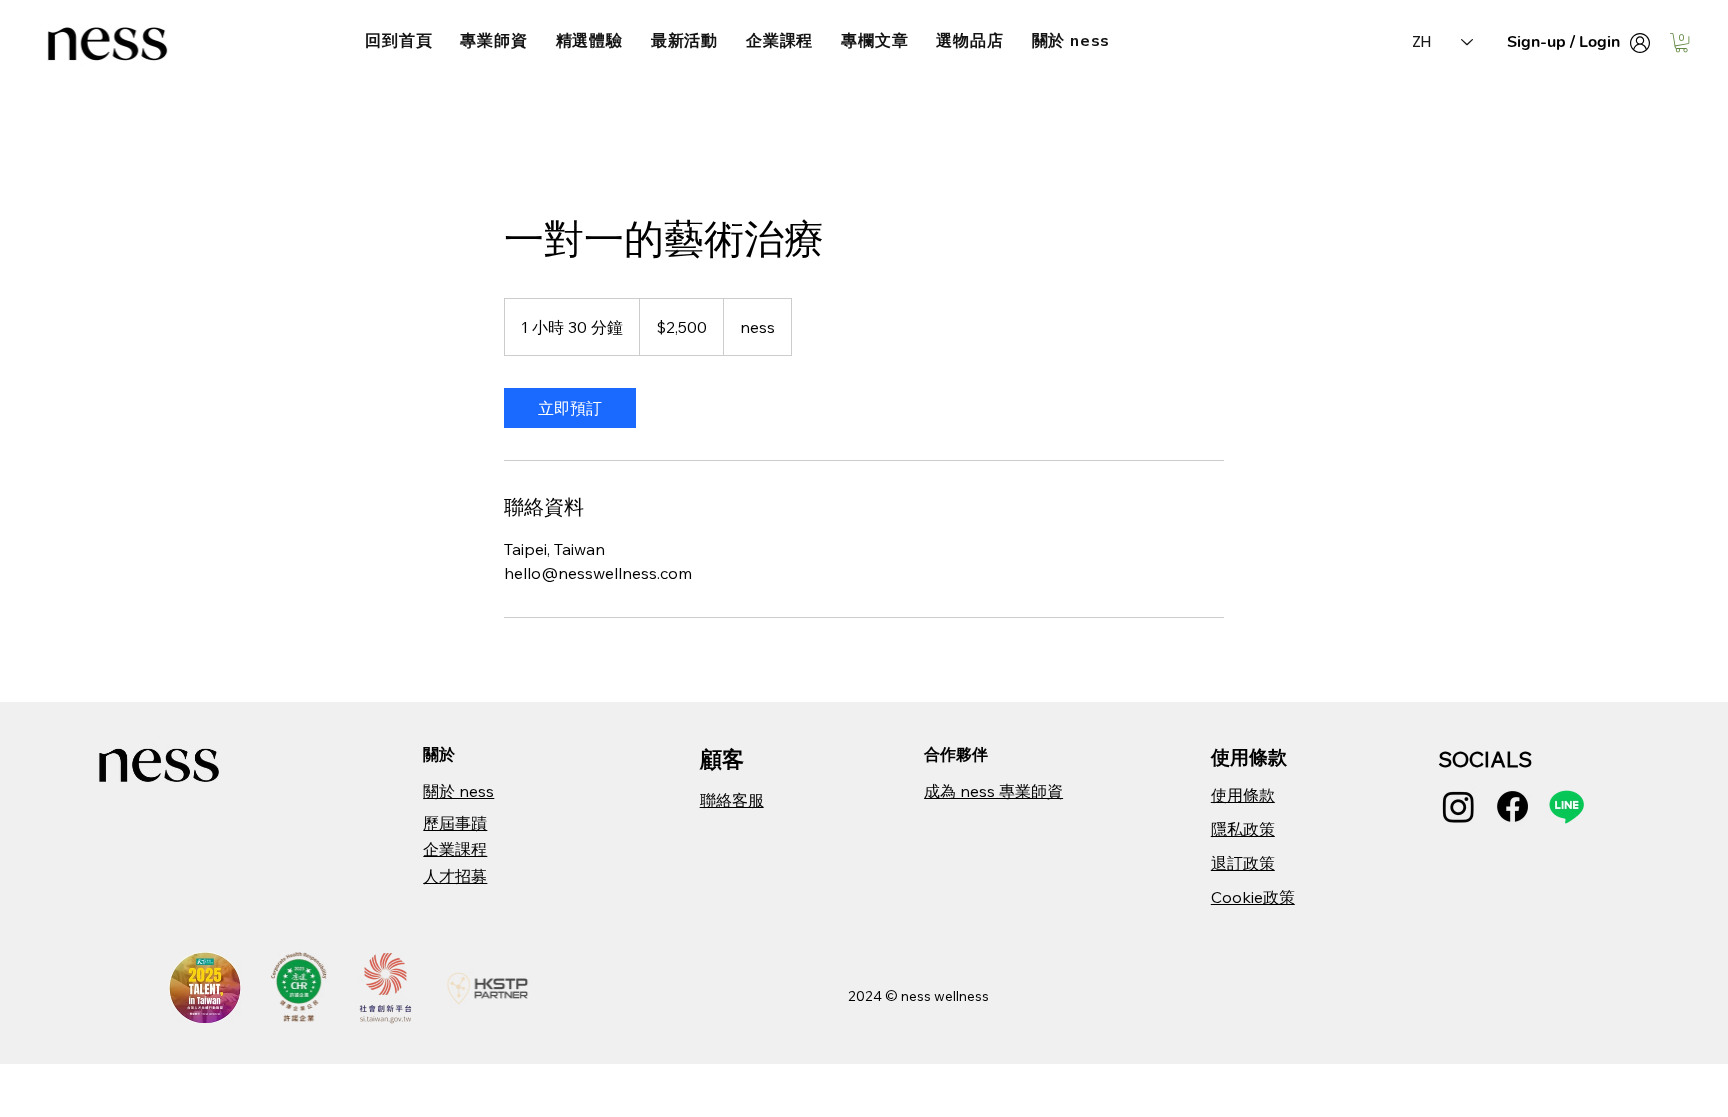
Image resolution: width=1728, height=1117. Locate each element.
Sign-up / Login (1563, 42)
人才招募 (455, 876)
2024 (866, 996)
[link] (570, 408)
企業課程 (455, 849)
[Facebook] (1512, 806)
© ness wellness (937, 996)
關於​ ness (458, 791)
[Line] (1566, 806)
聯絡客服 (732, 800)
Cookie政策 (1253, 897)
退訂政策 (1243, 863)
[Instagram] (1458, 806)
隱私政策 (1243, 829)
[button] (1681, 42)
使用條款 (1243, 795)
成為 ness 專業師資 (993, 791)
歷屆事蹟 (455, 823)
